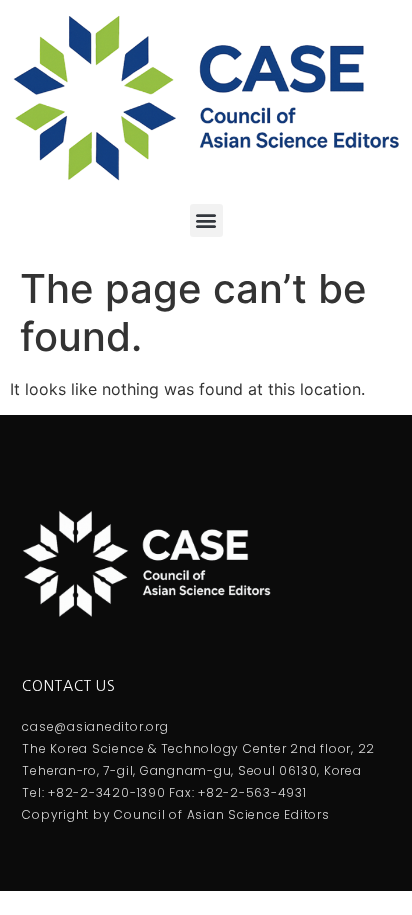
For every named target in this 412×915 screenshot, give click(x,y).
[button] (206, 220)
